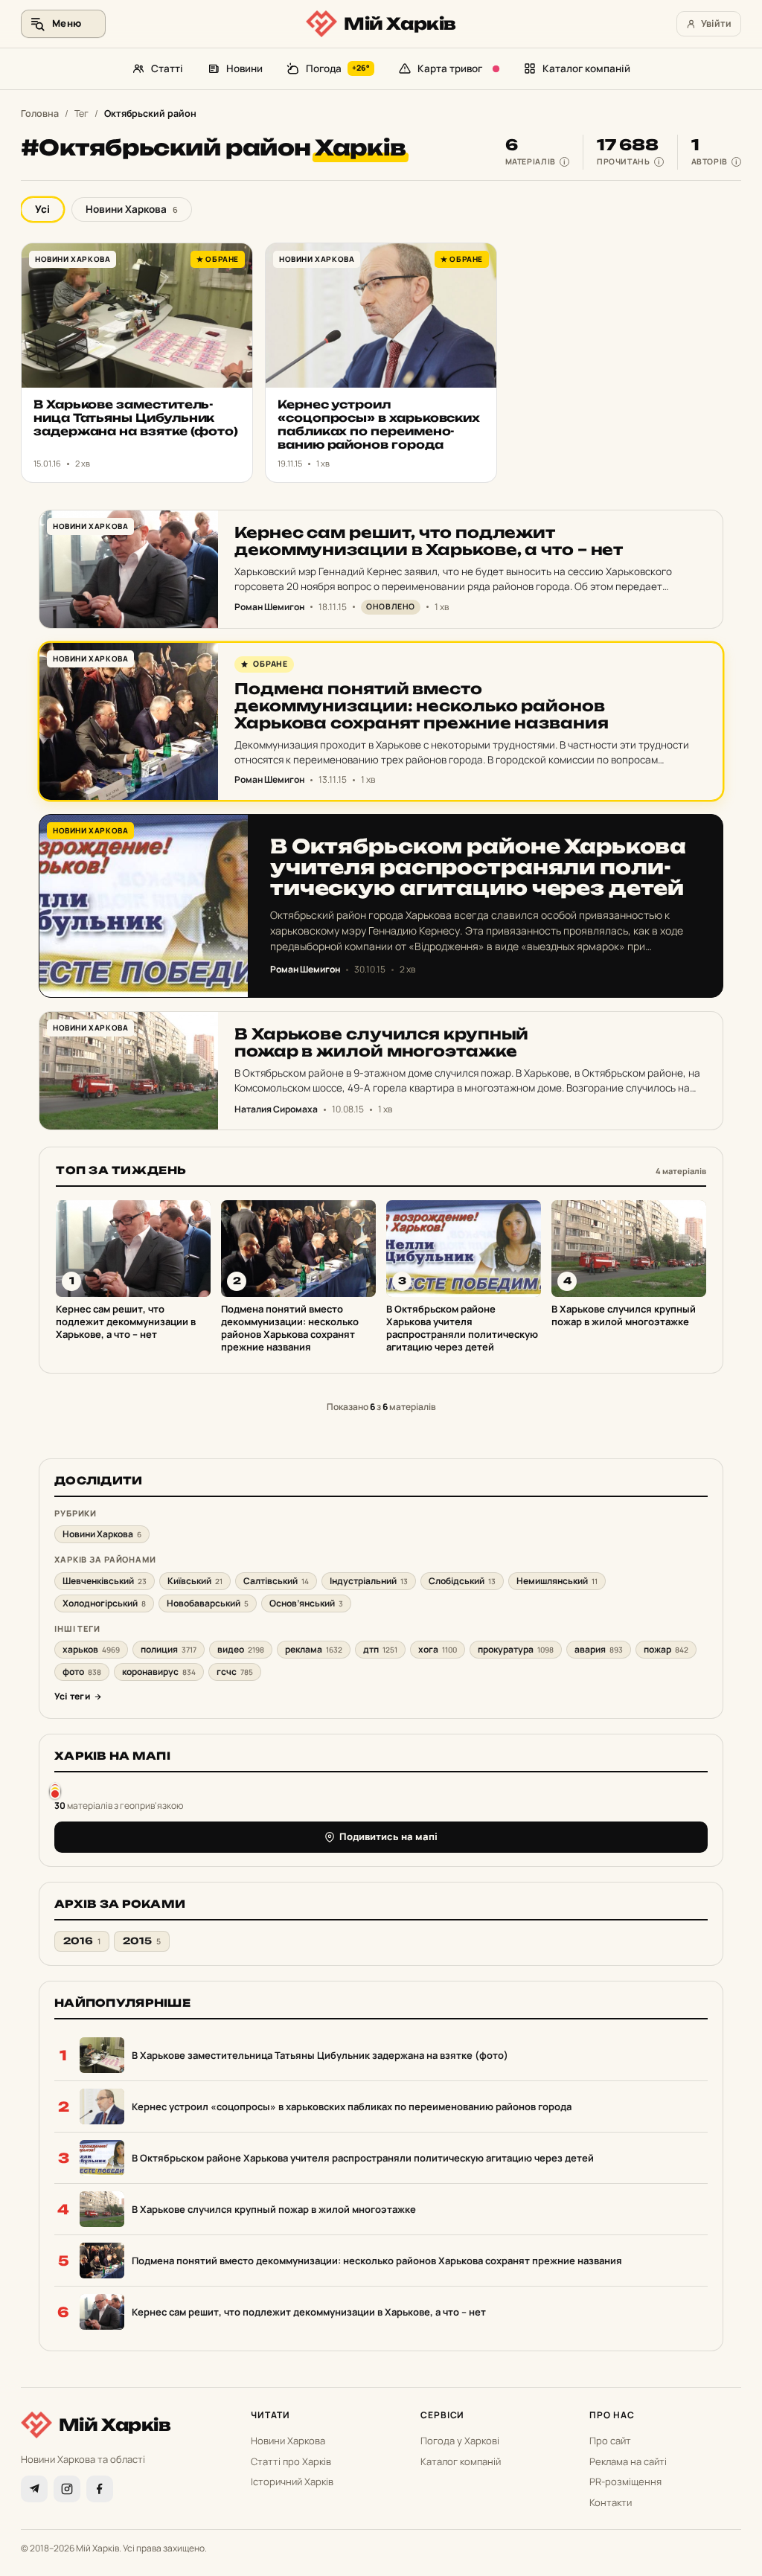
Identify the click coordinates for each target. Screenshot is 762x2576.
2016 (82, 1941)
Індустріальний (369, 1581)
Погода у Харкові (460, 2441)
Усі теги (72, 1696)
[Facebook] (100, 2489)
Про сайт (610, 2441)
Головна (40, 113)
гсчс (235, 1672)
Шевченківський (105, 1581)
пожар (666, 1649)
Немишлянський (557, 1581)
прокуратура (516, 1649)
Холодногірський (104, 1603)
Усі (42, 209)
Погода (338, 68)
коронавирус (159, 1672)
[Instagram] (67, 2489)
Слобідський (462, 1581)
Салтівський (276, 1581)
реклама (314, 1649)
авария (599, 1649)
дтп (380, 1649)
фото (82, 1672)
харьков (91, 1649)
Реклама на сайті (628, 2461)
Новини (244, 68)
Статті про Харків (291, 2461)
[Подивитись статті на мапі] (55, 1791)
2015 (142, 1941)
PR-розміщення (625, 2482)
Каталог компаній (586, 68)
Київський (195, 1581)
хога (438, 1649)
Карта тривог (450, 68)
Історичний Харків (292, 2482)
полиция (169, 1649)
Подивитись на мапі (388, 1836)
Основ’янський (306, 1603)
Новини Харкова (132, 209)
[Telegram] (34, 2489)
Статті (167, 68)
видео (241, 1649)
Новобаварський (208, 1603)
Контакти (611, 2502)
